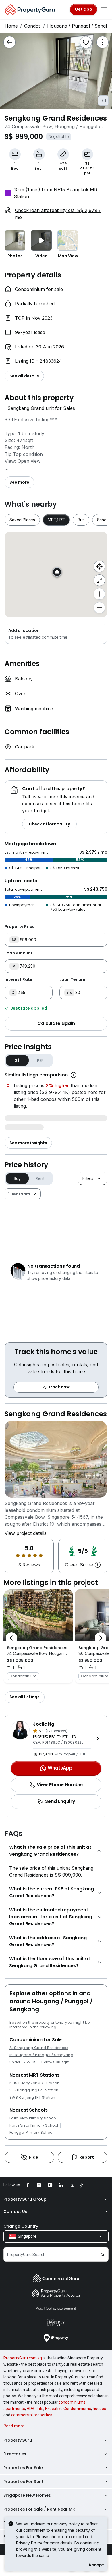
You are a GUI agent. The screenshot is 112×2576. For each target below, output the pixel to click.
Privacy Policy (29, 2543)
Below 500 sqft (55, 2062)
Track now (59, 1387)
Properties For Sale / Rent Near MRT (40, 2509)
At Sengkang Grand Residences (39, 2048)
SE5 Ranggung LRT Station (34, 2090)
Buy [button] (17, 1178)
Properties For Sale (23, 2468)
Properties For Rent (23, 2482)
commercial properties (32, 2415)
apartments (14, 2409)
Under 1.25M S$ (23, 2062)
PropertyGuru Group (25, 2199)
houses (99, 2409)
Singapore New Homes (27, 2495)
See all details (24, 376)
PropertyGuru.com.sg (23, 2358)
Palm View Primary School (33, 2118)
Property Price (20, 927)
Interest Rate (19, 979)
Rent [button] (40, 1178)
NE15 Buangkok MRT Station (34, 2083)
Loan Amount (19, 953)
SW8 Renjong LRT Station (32, 2098)
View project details (26, 1533)
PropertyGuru (18, 2440)
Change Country (21, 2226)
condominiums (72, 2402)
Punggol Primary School (31, 2133)
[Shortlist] (86, 42)
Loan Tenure (72, 979)
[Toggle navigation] (104, 9)
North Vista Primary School (34, 2125)
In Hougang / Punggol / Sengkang (41, 2055)
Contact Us (15, 2212)
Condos (32, 26)
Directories (15, 2454)
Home (11, 26)
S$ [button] (17, 1060)
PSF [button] (40, 1060)
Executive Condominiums (68, 2409)
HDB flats (35, 2409)
